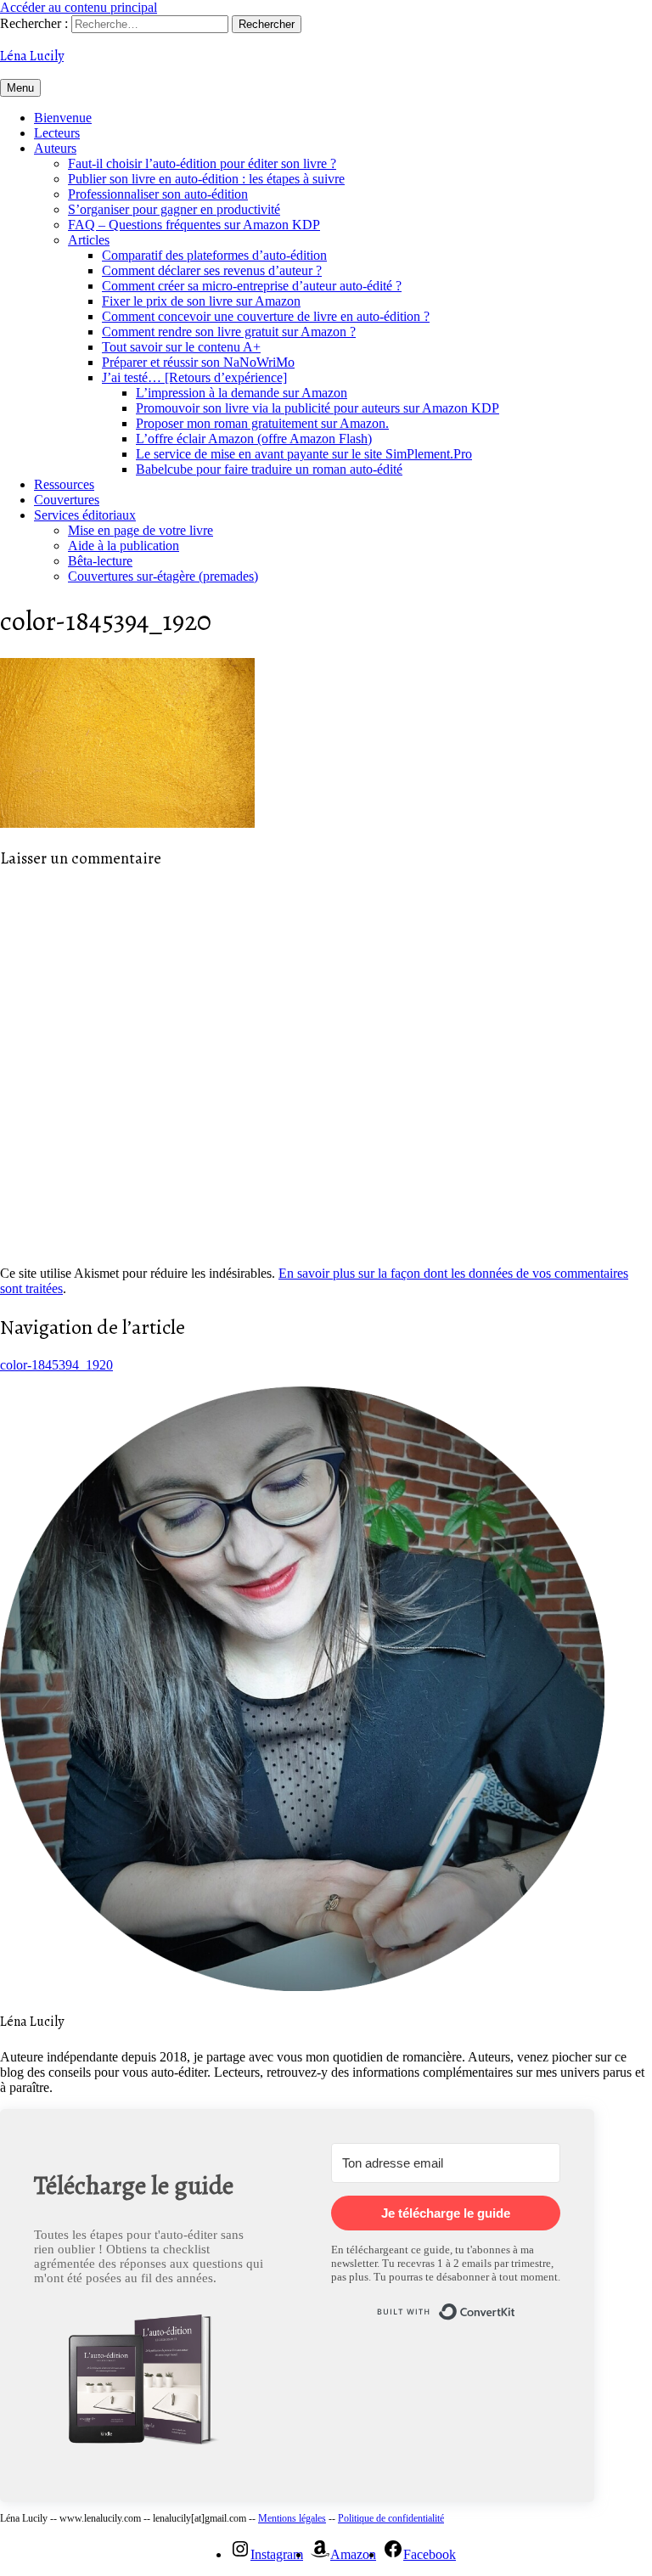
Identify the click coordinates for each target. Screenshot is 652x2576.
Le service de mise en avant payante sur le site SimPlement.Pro (304, 454)
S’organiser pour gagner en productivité (174, 209)
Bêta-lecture (100, 561)
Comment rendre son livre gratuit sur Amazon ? (229, 332)
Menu (20, 88)
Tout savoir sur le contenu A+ (181, 347)
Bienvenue (63, 118)
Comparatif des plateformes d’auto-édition (214, 255)
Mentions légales (292, 2518)
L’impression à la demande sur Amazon (242, 393)
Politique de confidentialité (391, 2518)
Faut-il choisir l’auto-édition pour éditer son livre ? (202, 163)
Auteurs (55, 148)
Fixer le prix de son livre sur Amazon (201, 301)
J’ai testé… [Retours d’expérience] (194, 377)
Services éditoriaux (85, 515)
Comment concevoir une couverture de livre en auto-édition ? (266, 316)
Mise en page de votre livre (141, 530)
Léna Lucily (32, 56)
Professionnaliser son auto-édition (158, 194)
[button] (149, 2383)
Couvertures (67, 500)
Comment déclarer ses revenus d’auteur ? (212, 270)
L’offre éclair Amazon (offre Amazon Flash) (254, 439)
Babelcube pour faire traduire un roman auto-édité (269, 469)
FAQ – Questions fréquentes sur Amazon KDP (194, 225)
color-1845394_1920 (56, 1365)
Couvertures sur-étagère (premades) (163, 576)
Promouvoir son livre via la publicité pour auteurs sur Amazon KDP (318, 408)
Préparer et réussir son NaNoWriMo (198, 362)
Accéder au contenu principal (79, 7)
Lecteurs (57, 133)
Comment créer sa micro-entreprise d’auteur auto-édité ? (252, 286)
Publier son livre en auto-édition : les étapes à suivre (206, 179)
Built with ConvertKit (516, 2305)
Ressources (64, 484)
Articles (89, 240)
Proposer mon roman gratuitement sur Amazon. (262, 423)
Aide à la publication (124, 546)
